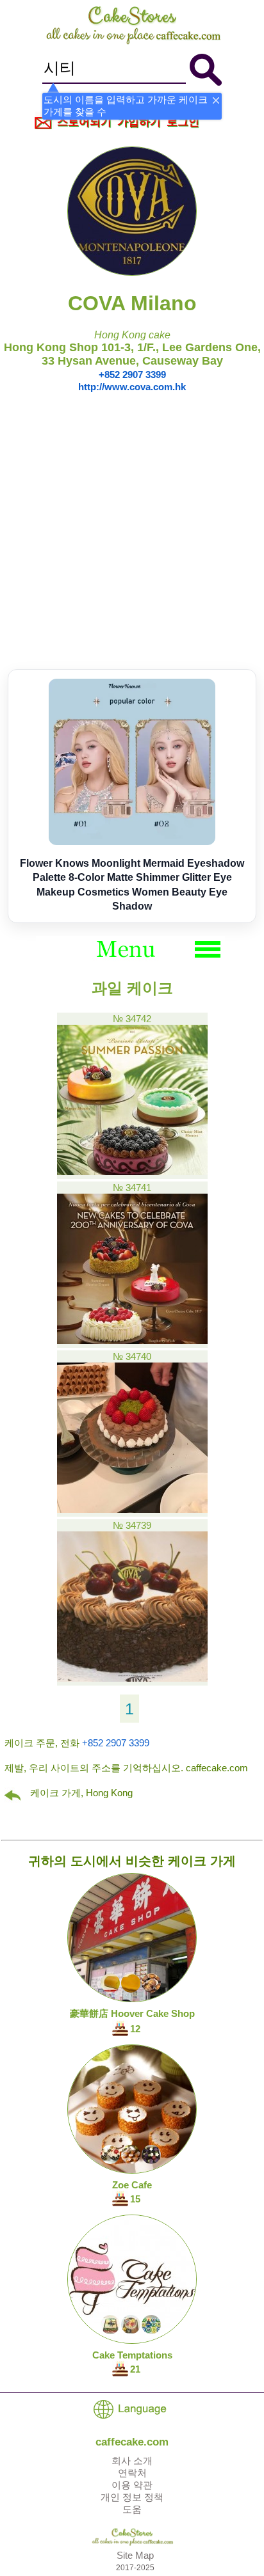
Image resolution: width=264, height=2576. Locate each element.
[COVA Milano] (132, 272)
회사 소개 (132, 2461)
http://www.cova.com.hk (132, 387)
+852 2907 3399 (132, 375)
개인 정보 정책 (132, 2497)
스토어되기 (84, 122)
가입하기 (139, 122)
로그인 (183, 122)
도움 (132, 2509)
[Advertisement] (132, 531)
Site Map (135, 2555)
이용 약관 (132, 2485)
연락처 (132, 2473)
